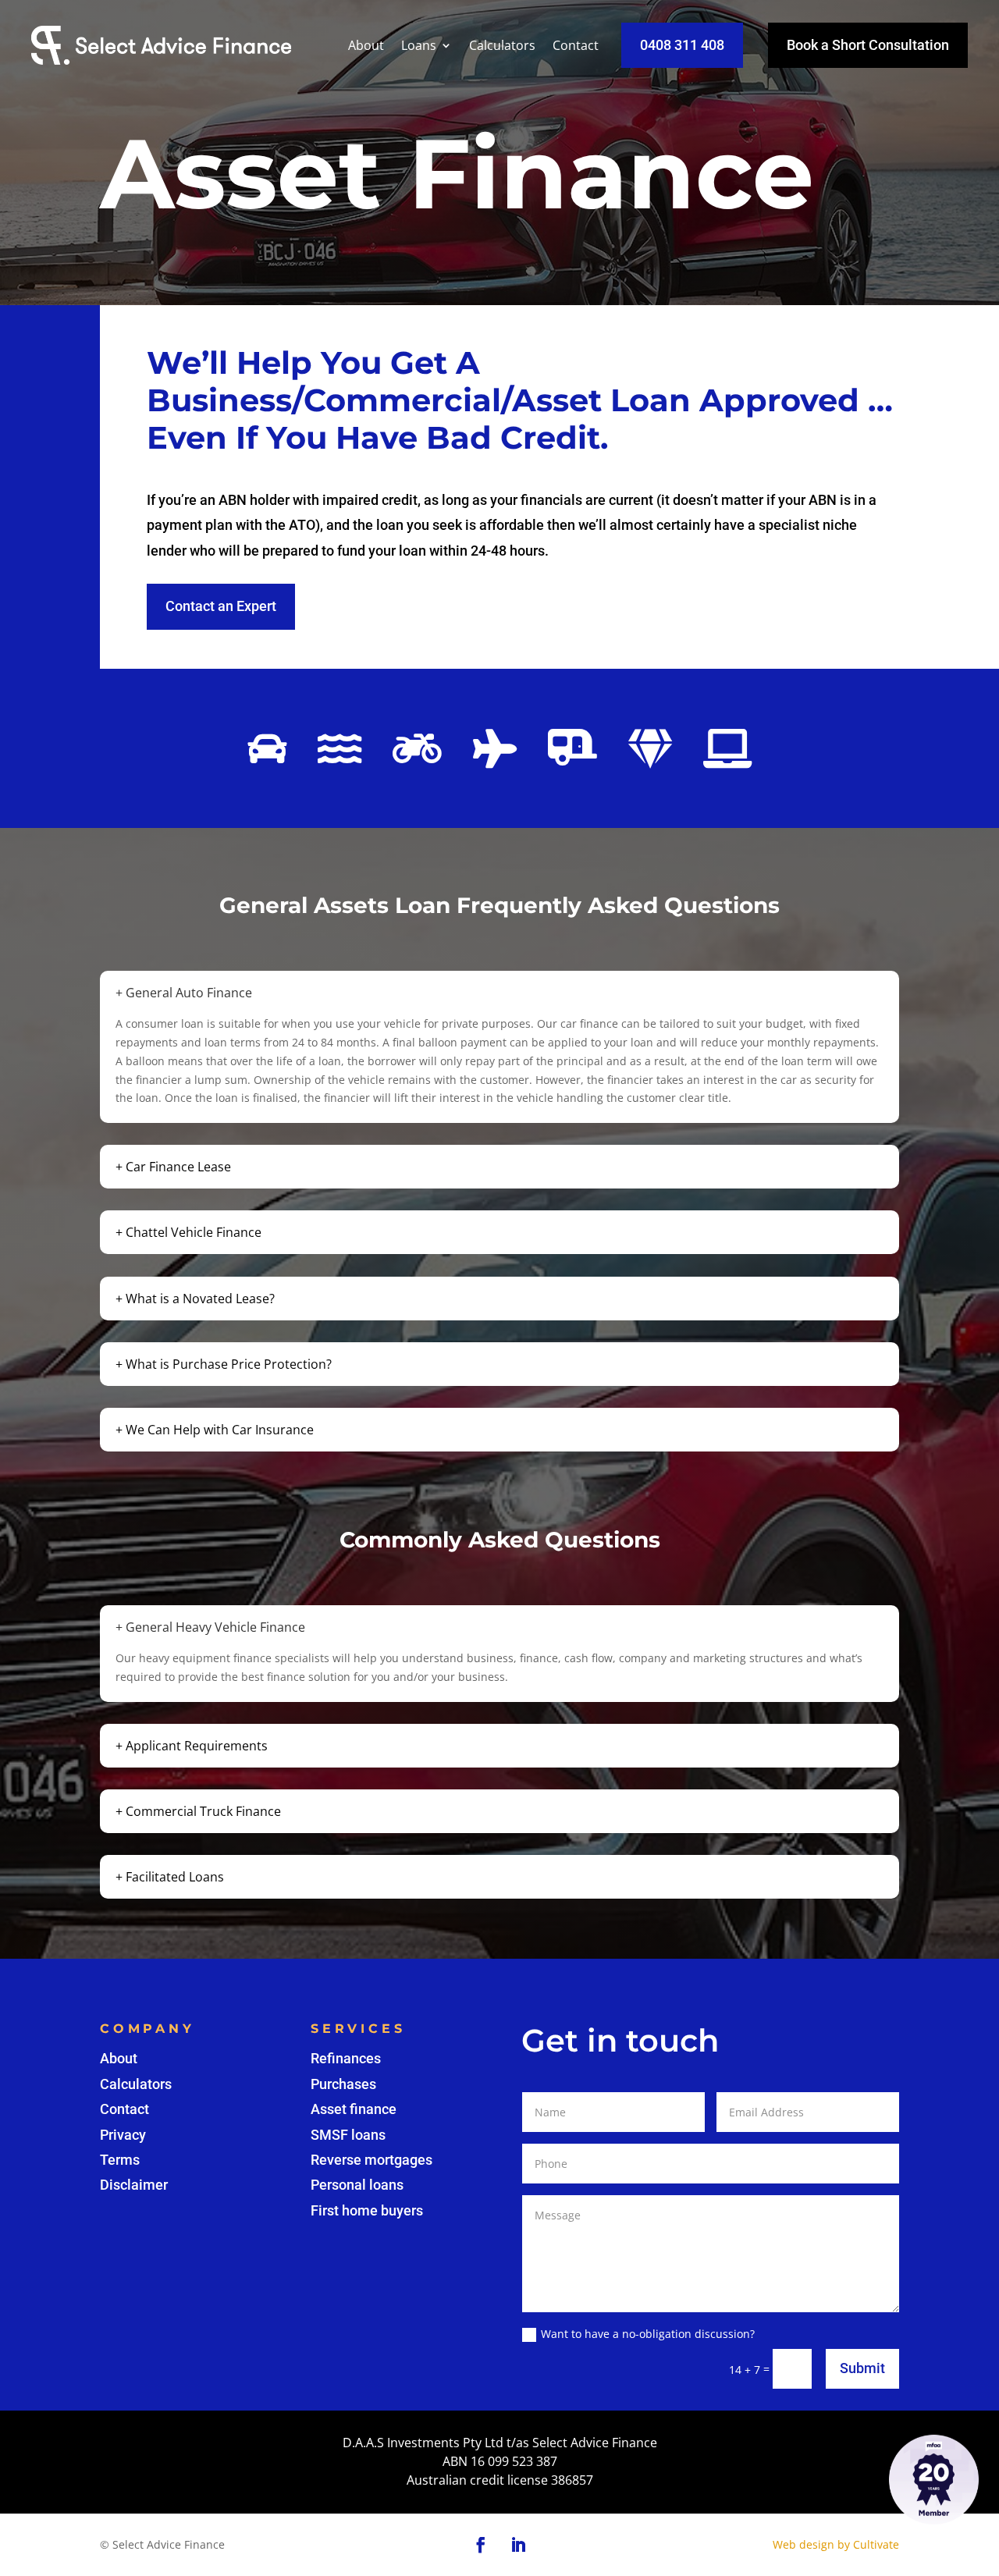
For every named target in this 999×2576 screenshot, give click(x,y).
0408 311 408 (682, 45)
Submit (862, 2368)
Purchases (343, 2084)
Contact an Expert (221, 606)
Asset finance (354, 2109)
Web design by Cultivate (836, 2544)
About (366, 45)
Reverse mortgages (372, 2160)
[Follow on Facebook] (481, 2545)
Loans (419, 45)
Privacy (123, 2135)
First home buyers (367, 2210)
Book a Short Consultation (868, 45)
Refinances (346, 2058)
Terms (120, 2160)
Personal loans (357, 2185)
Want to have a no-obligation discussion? (648, 2334)
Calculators (502, 45)
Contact (576, 45)
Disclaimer (134, 2185)
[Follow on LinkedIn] (518, 2545)
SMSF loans (348, 2135)
